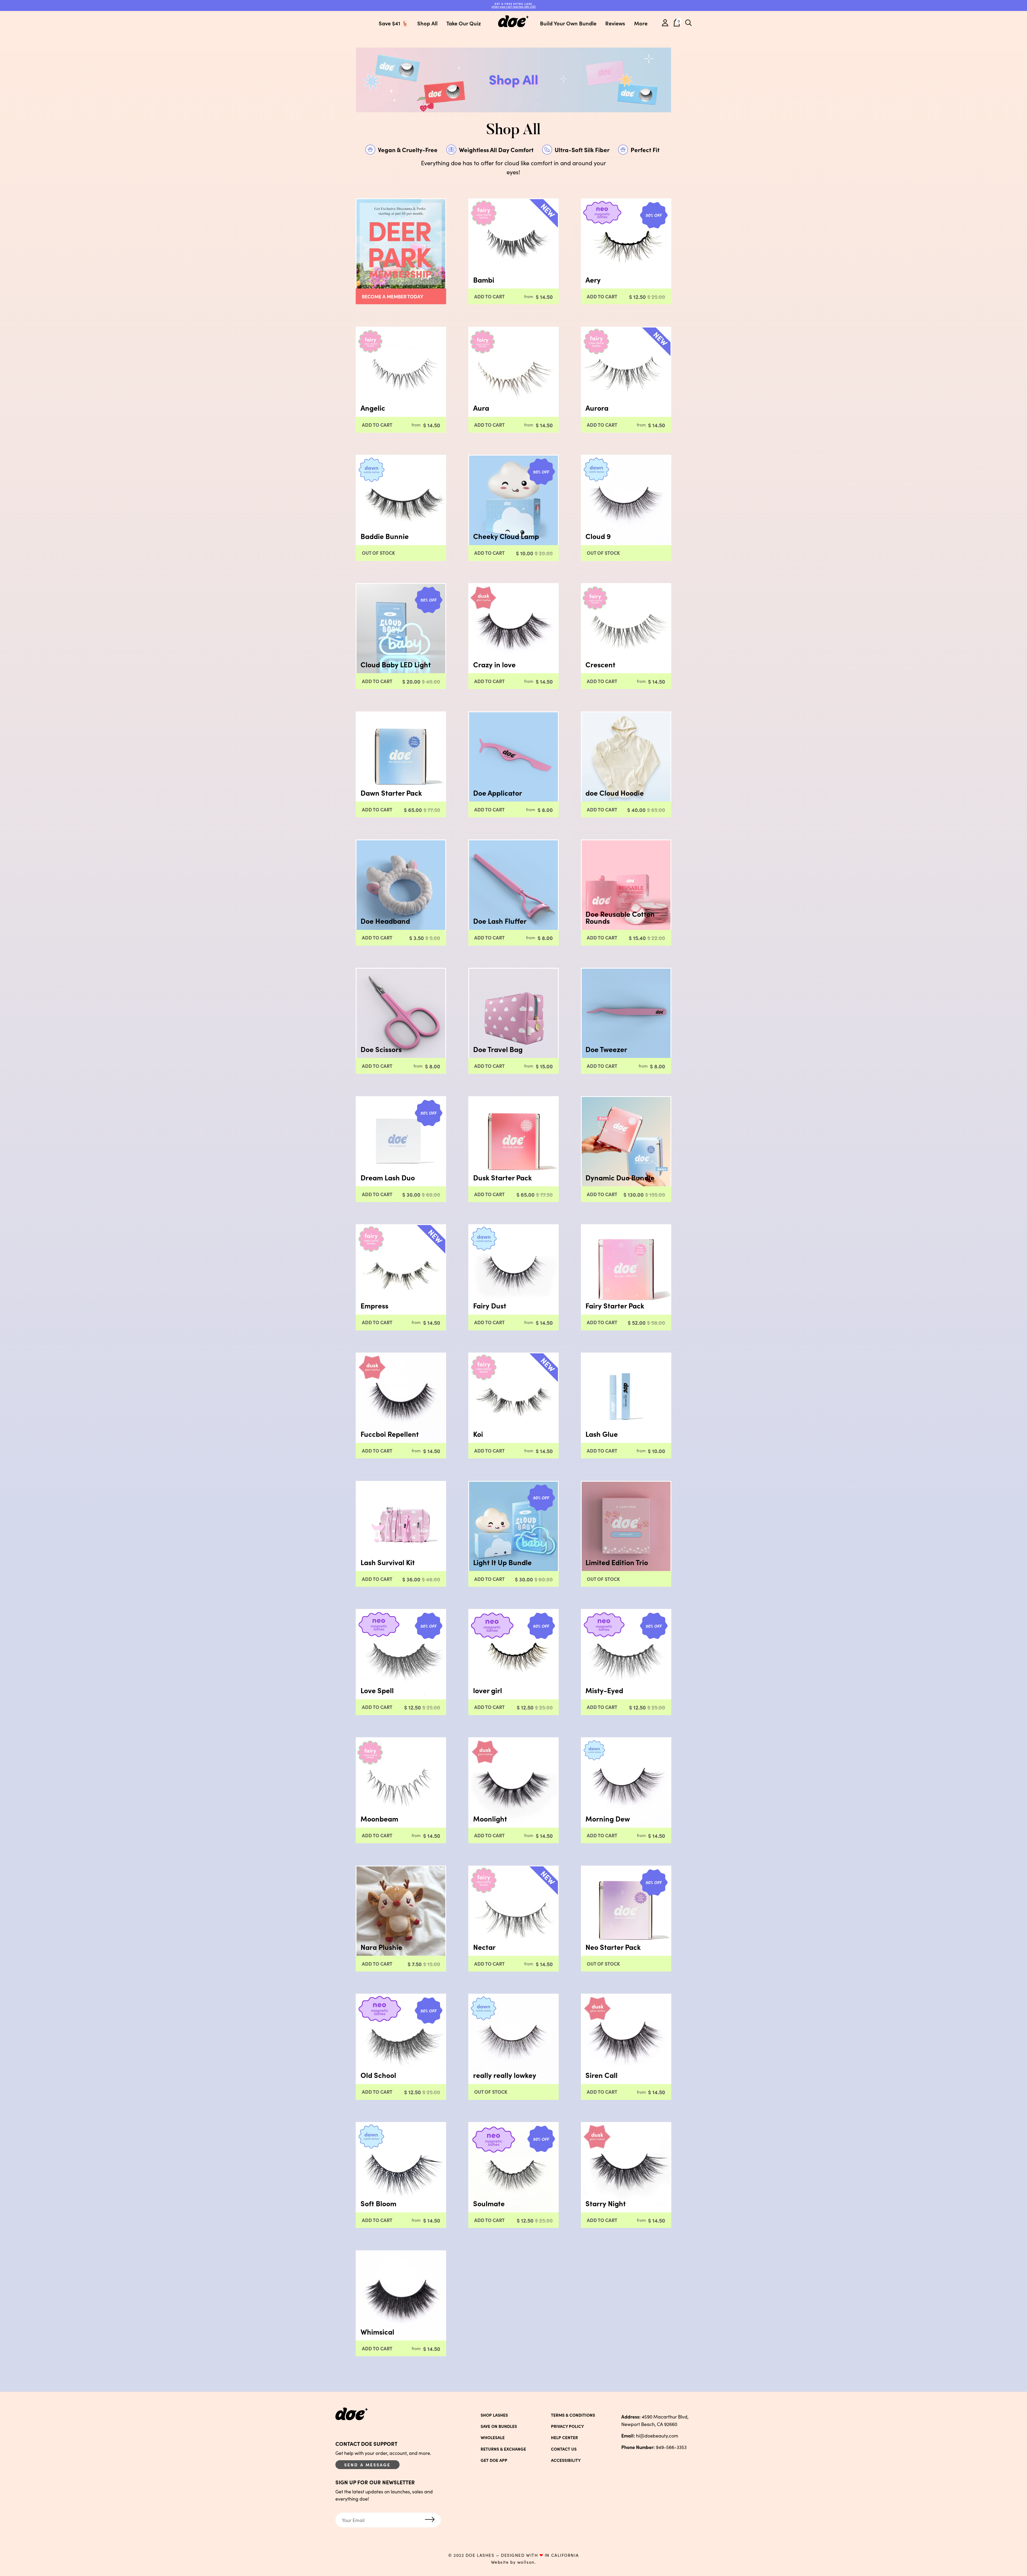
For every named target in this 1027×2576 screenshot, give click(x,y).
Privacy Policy (567, 2426)
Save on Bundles (499, 2426)
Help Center (564, 2438)
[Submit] (430, 2520)
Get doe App (494, 2460)
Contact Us (564, 2449)
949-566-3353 (654, 2447)
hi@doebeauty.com (650, 2436)
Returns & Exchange (503, 2449)
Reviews (615, 23)
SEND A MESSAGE (367, 2465)
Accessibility (566, 2460)
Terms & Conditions (573, 2415)
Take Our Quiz (464, 23)
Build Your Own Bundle (568, 23)
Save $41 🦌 (394, 23)
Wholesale (493, 2438)
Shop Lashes (494, 2415)
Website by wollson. (514, 2562)
